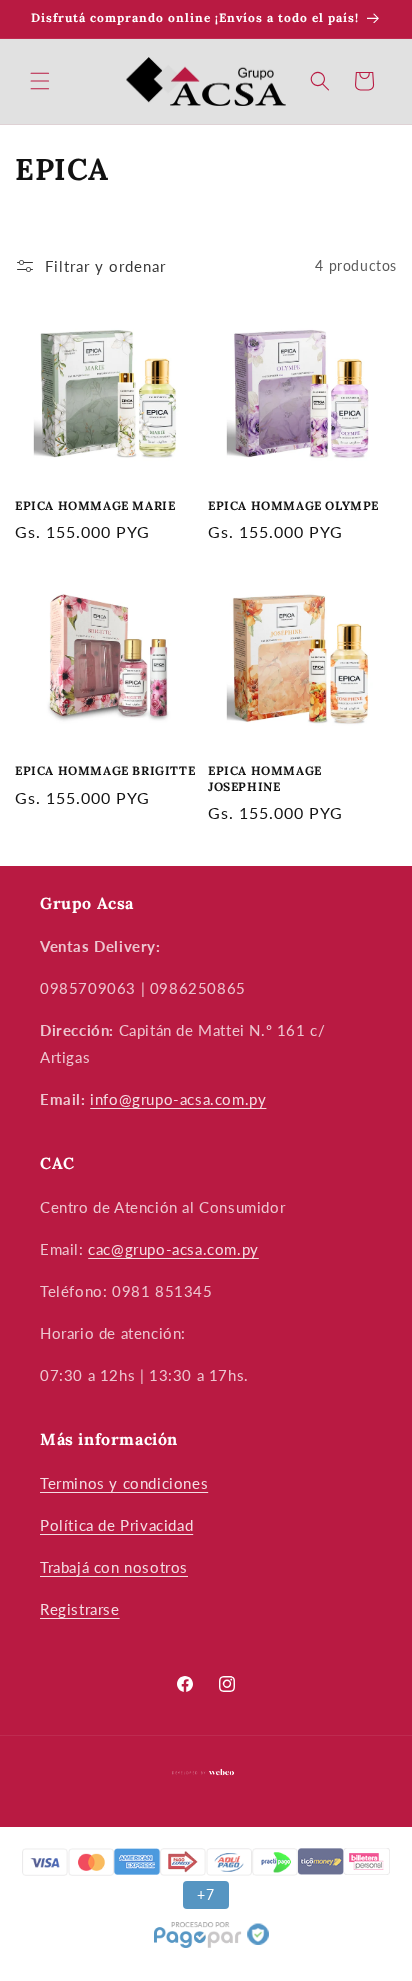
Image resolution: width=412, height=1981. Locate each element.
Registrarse (80, 1609)
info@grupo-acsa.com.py (178, 1099)
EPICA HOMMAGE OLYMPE (293, 505)
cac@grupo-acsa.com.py (173, 1249)
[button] (40, 81)
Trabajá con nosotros (114, 1567)
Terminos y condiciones (124, 1483)
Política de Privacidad (116, 1525)
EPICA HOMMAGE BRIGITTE (105, 770)
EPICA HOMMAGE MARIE (95, 505)
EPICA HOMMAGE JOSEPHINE (265, 778)
